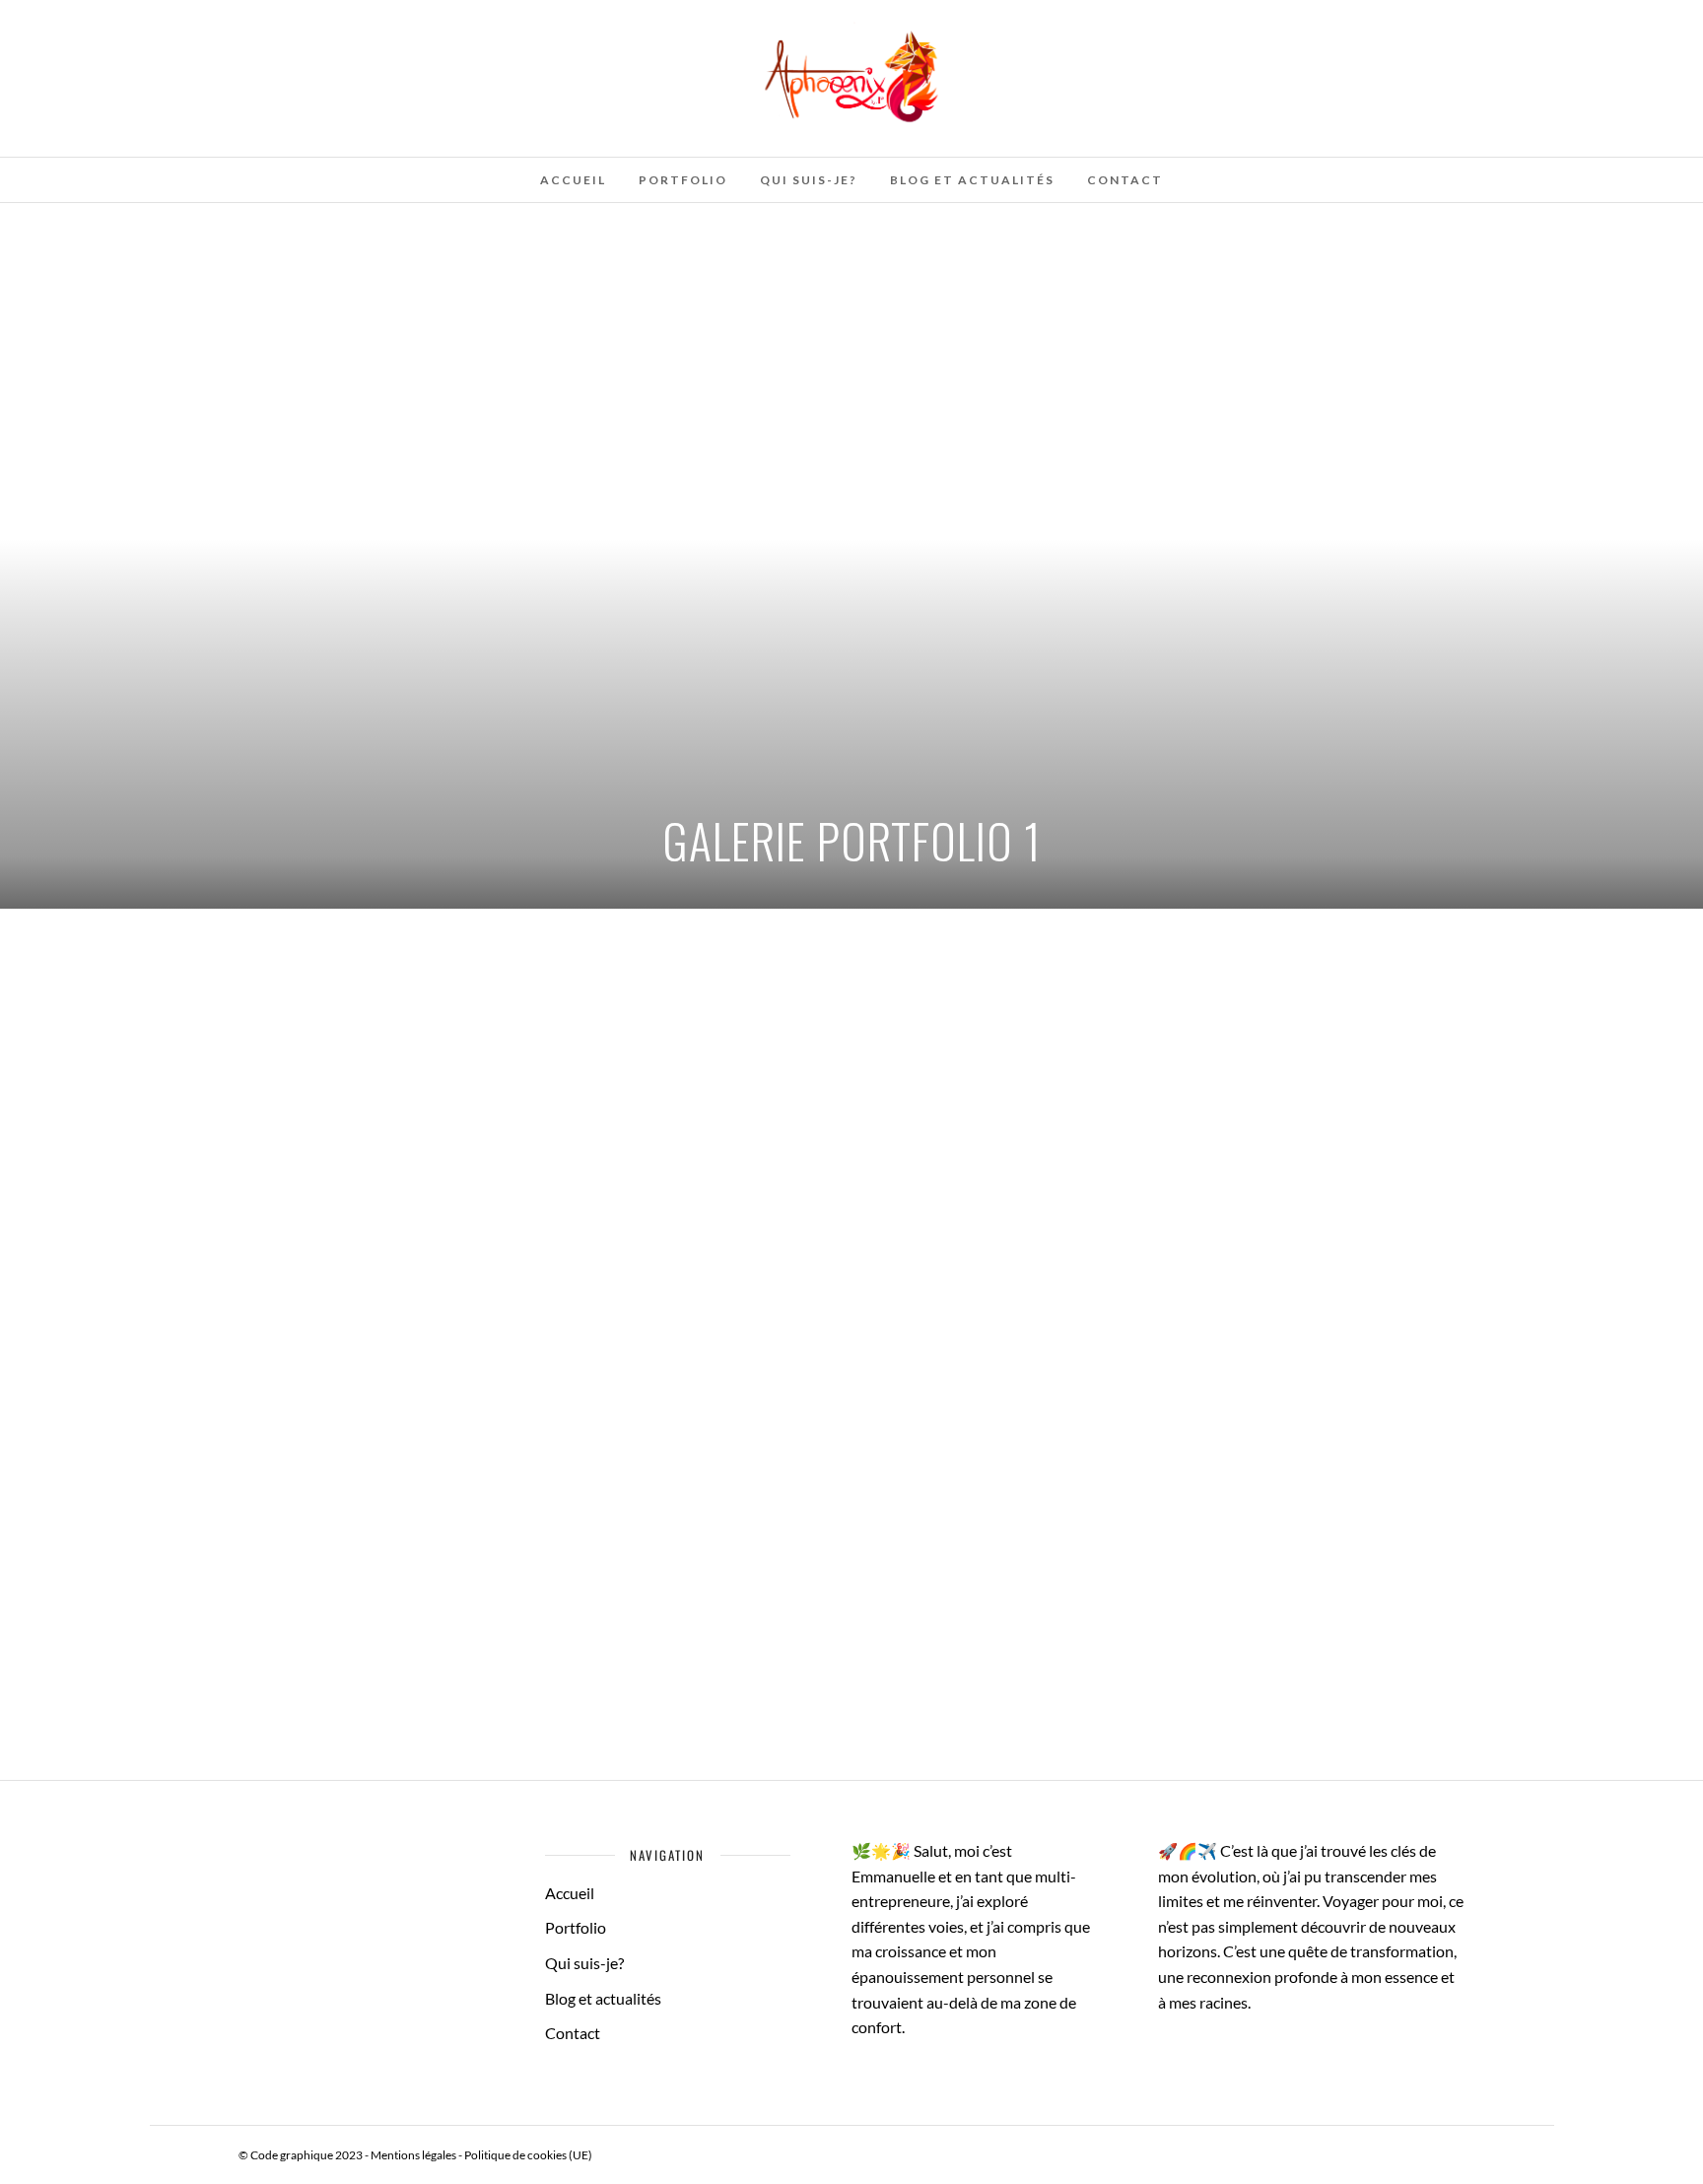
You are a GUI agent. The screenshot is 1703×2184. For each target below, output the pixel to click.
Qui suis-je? (809, 180)
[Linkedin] (122, 23)
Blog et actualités (972, 180)
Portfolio (683, 180)
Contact (1125, 180)
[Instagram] (149, 23)
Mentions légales (413, 2155)
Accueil (573, 180)
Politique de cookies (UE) (528, 2155)
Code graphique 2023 (307, 2155)
